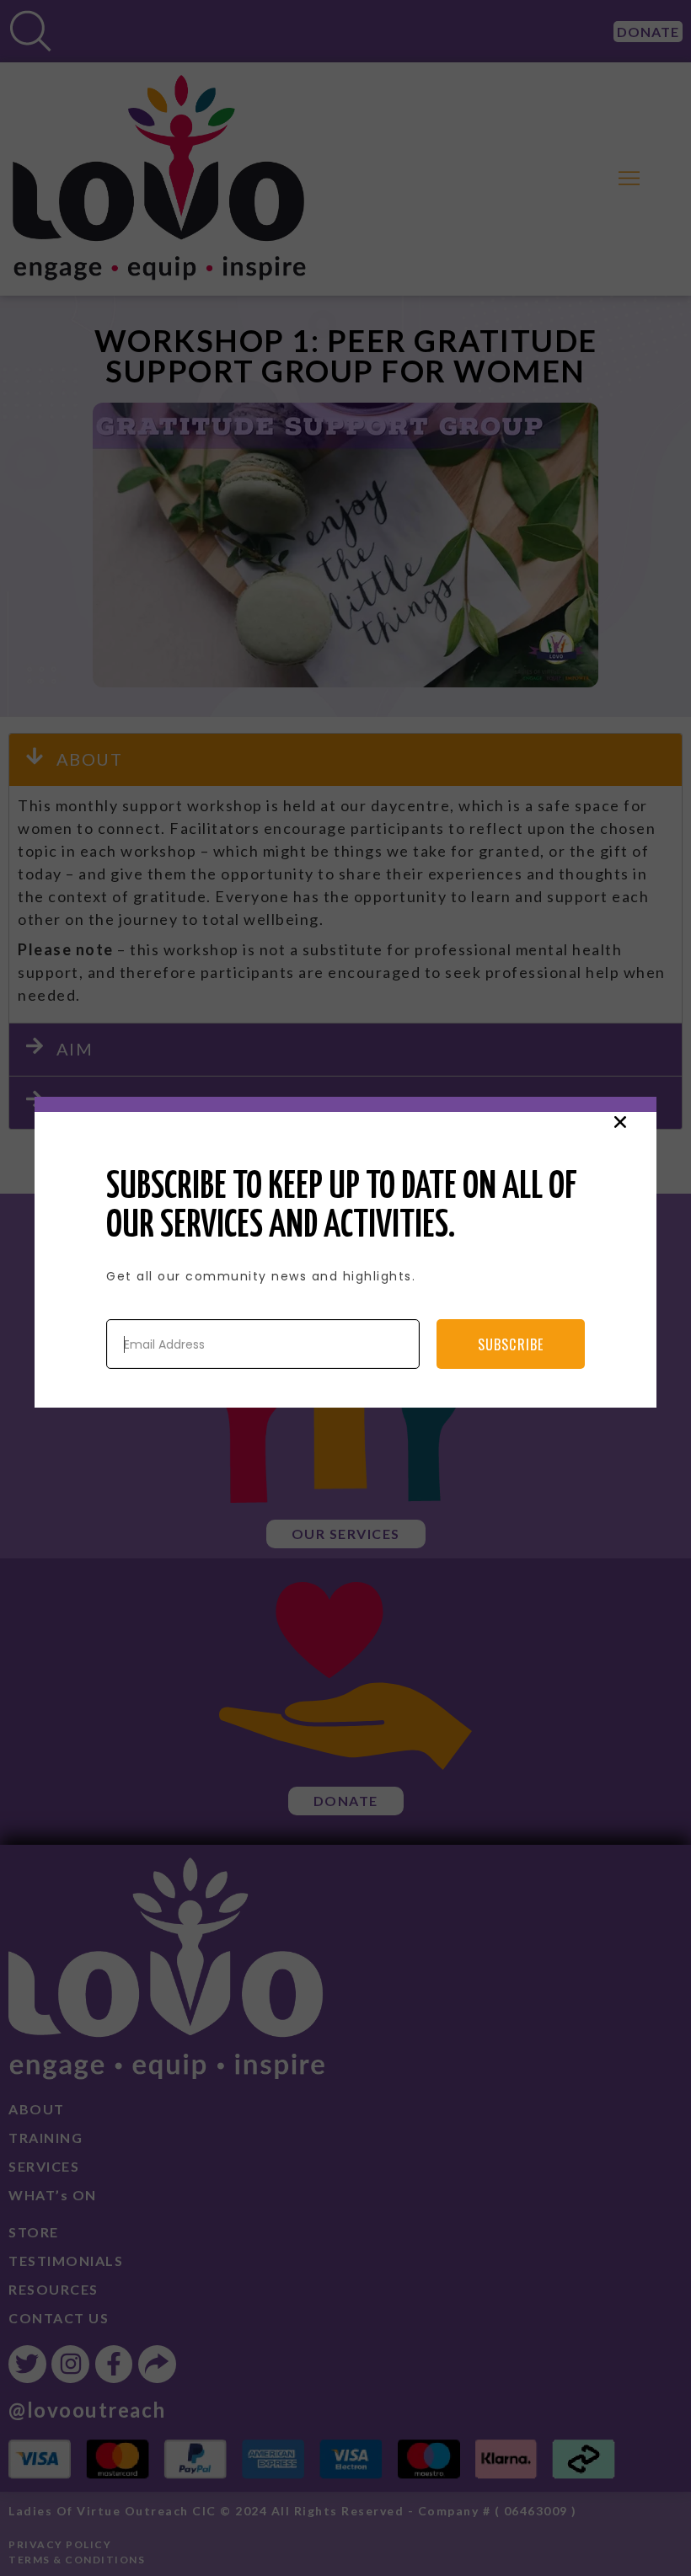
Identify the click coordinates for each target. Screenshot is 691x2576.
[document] (345, 1288)
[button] (620, 1122)
